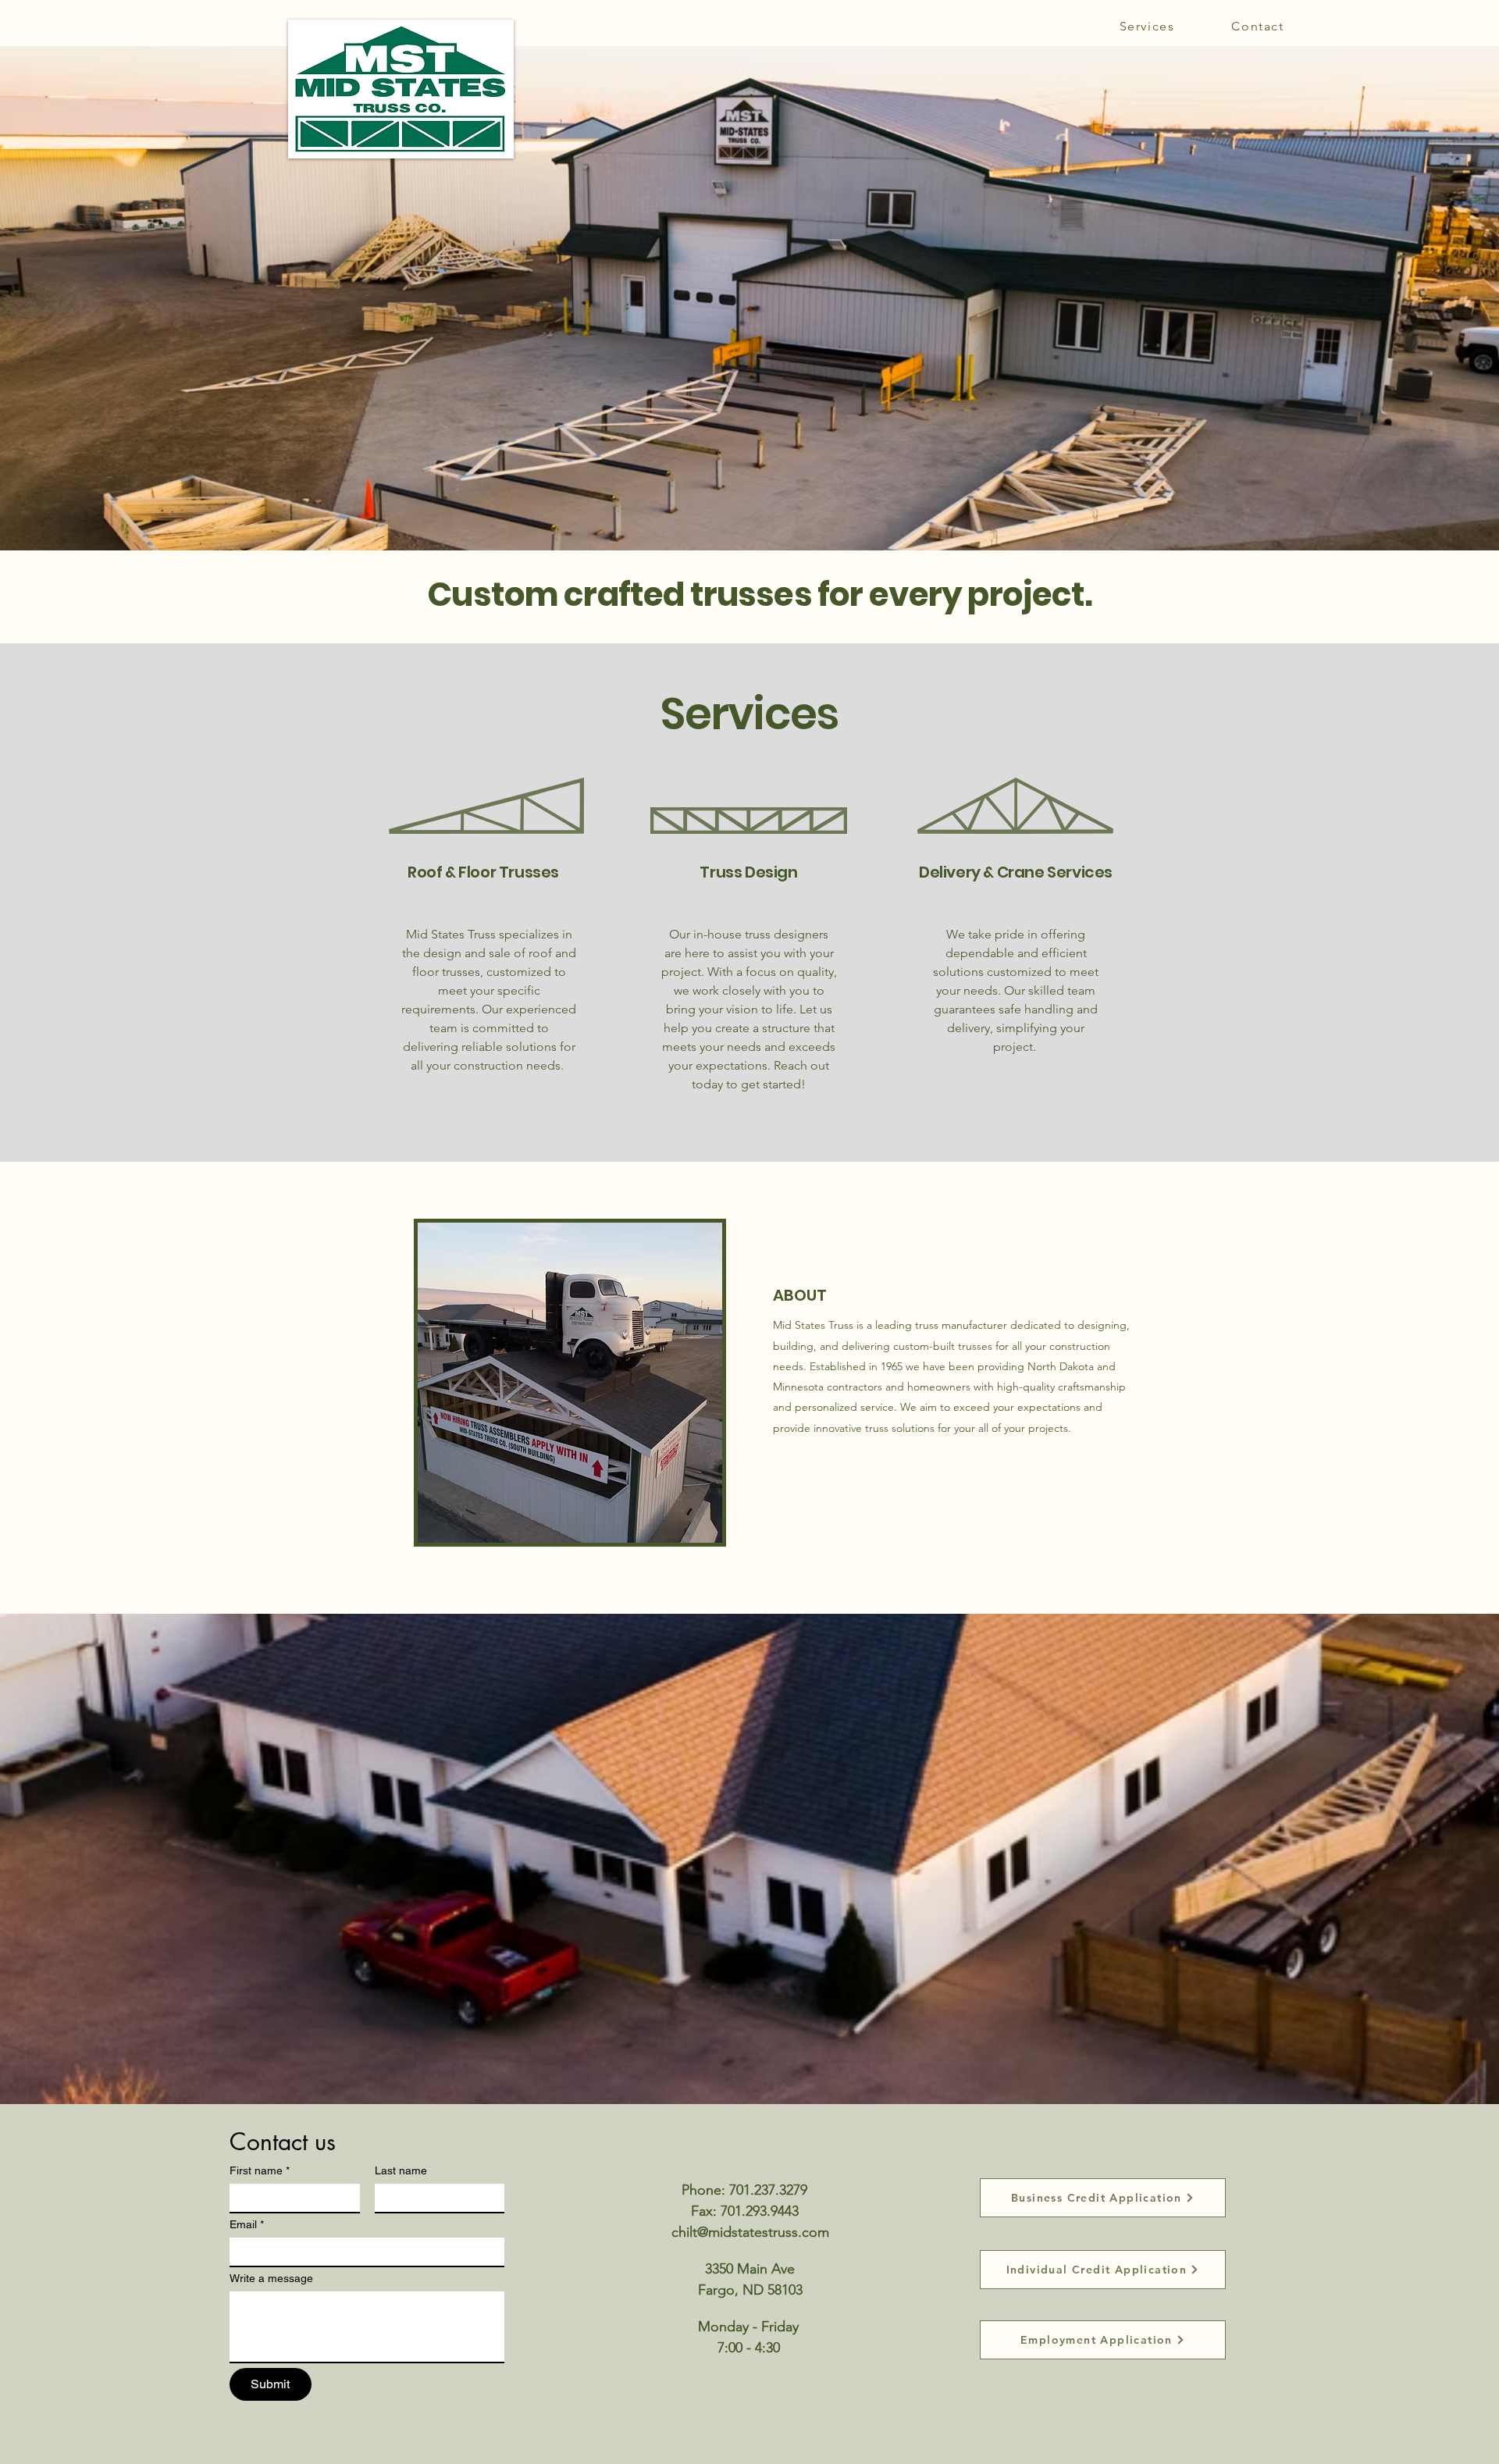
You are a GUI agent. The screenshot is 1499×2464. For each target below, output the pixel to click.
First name (260, 2170)
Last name (401, 2170)
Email (247, 2224)
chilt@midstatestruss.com (750, 2232)
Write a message (271, 2278)
